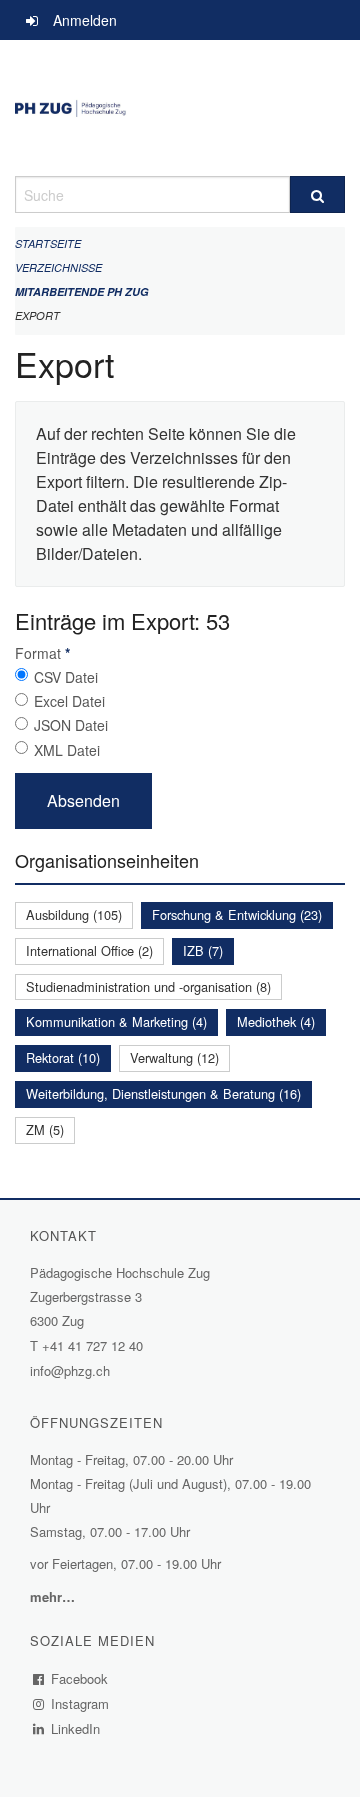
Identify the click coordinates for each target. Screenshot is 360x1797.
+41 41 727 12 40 (92, 1345)
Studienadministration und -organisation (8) (148, 986)
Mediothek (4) (276, 1021)
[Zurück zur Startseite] (180, 108)
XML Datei (67, 750)
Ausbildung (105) (74, 914)
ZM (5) (45, 1129)
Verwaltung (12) (174, 1057)
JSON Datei (71, 725)
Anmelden (85, 20)
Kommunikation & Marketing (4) (116, 1021)
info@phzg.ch (70, 1370)
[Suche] (317, 194)
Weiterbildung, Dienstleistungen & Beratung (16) (163, 1093)
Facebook (80, 1678)
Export (37, 315)
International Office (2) (89, 950)
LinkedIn (76, 1728)
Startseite (48, 243)
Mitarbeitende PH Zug (82, 291)
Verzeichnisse (58, 267)
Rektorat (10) (63, 1057)
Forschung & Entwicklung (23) (237, 914)
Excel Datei (69, 701)
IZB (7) (203, 950)
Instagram (80, 1703)
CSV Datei (66, 677)
